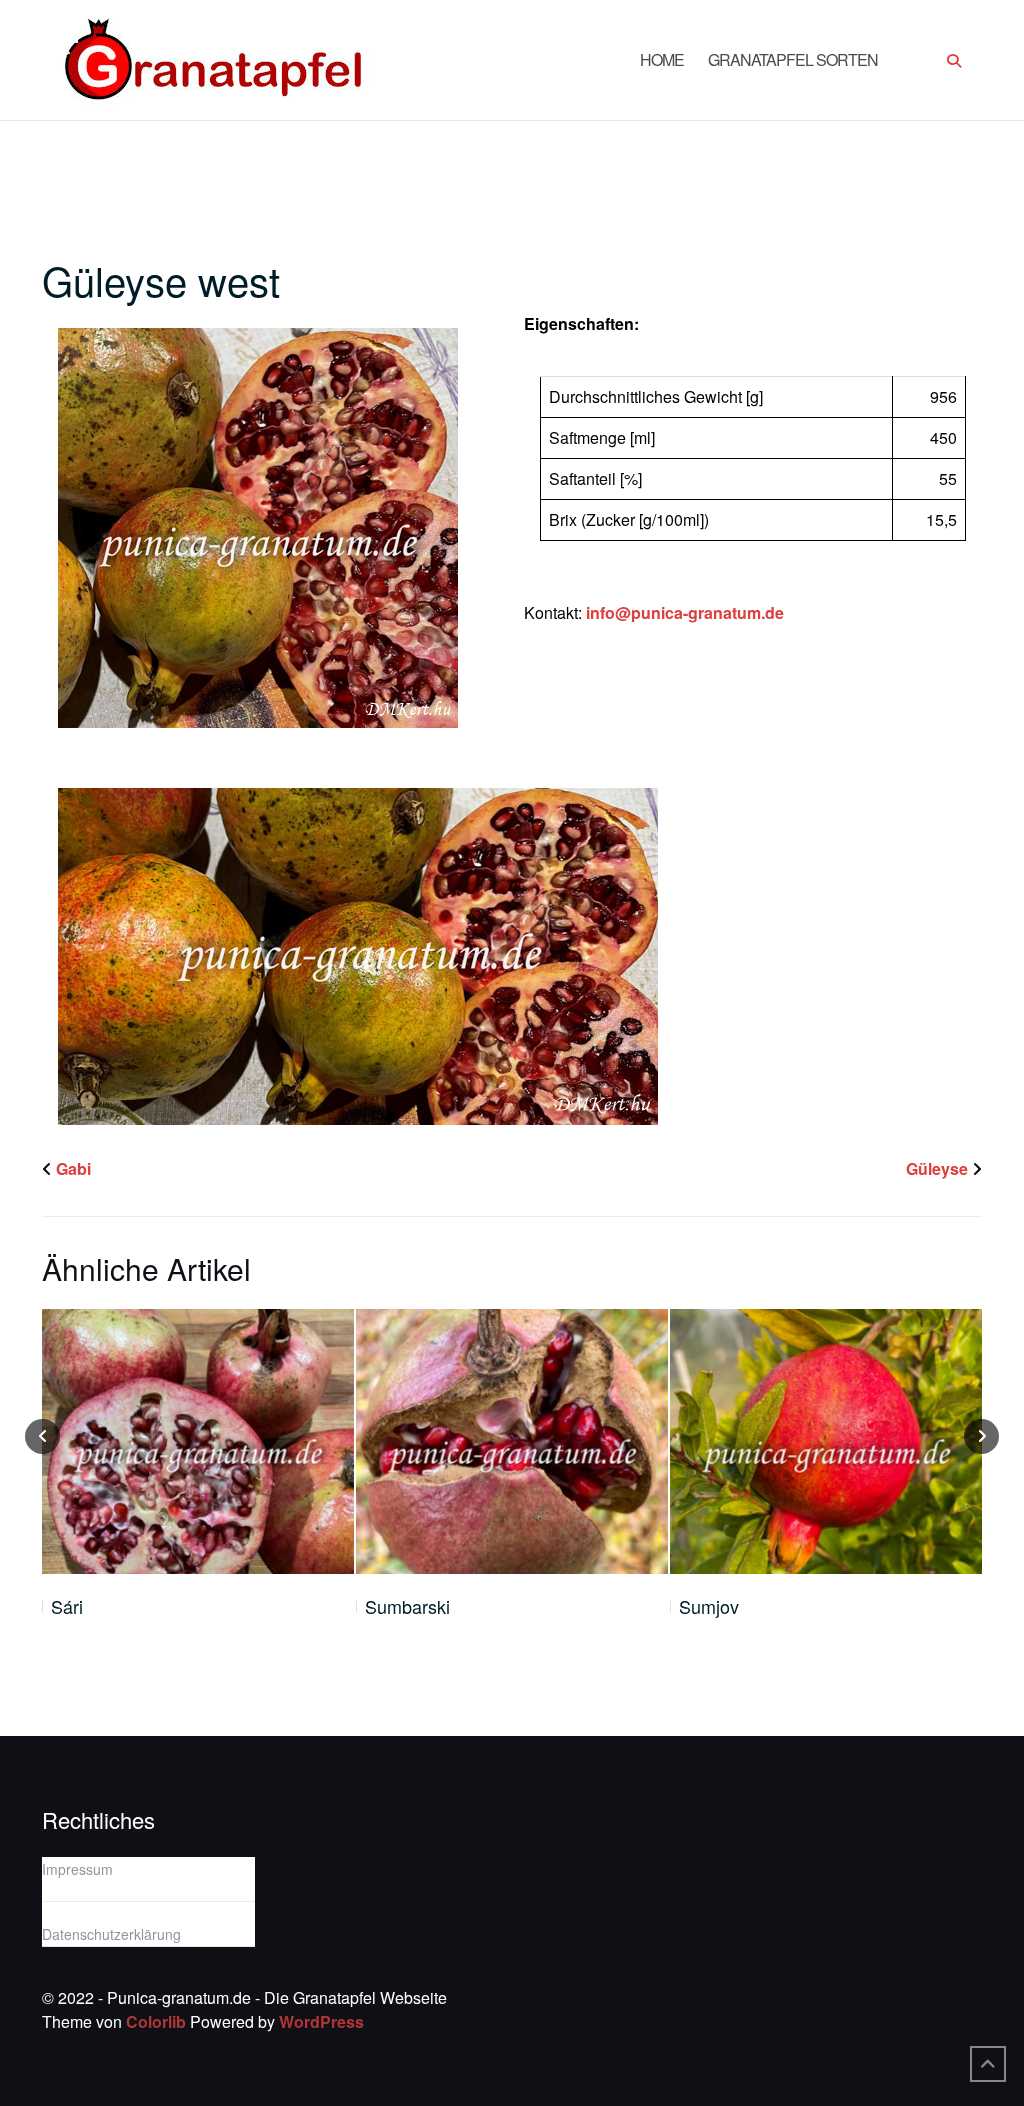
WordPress (321, 2021)
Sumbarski (407, 1606)
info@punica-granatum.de (685, 612)
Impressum (77, 1869)
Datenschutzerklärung (111, 1934)
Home (662, 59)
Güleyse (937, 1168)
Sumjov (709, 1606)
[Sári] (198, 1441)
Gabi (73, 1168)
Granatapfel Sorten (793, 59)
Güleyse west (161, 279)
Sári (67, 1606)
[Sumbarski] (512, 1441)
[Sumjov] (826, 1441)
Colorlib (156, 2021)
